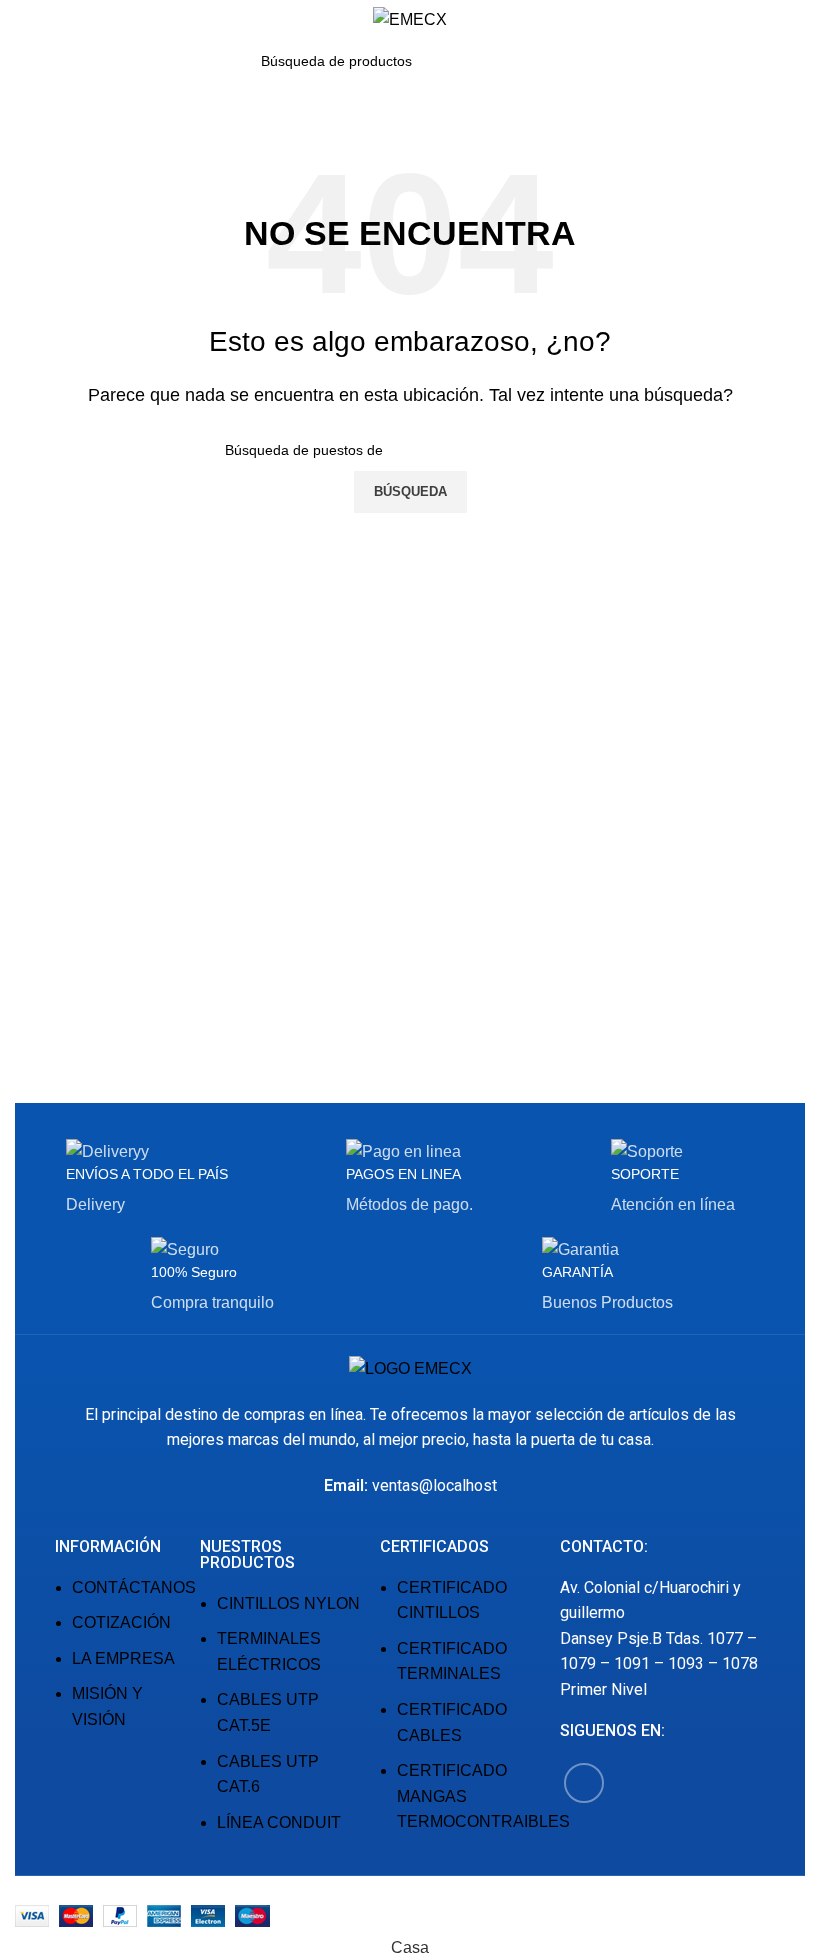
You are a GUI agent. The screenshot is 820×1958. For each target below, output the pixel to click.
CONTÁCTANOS (134, 1587)
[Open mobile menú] (23, 20)
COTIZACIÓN (121, 1622)
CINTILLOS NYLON (288, 1603)
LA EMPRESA (123, 1658)
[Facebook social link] (584, 1783)
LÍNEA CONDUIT (279, 1822)
